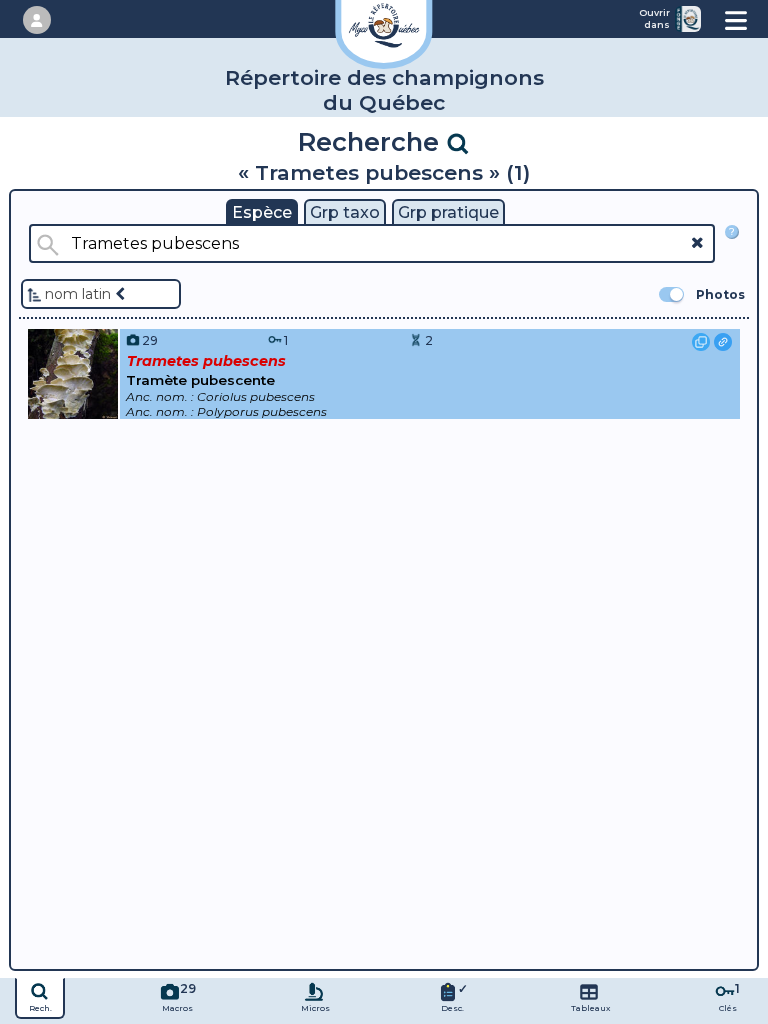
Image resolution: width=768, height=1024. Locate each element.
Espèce (262, 212)
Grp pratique (448, 212)
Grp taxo (345, 212)
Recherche (372, 141)
